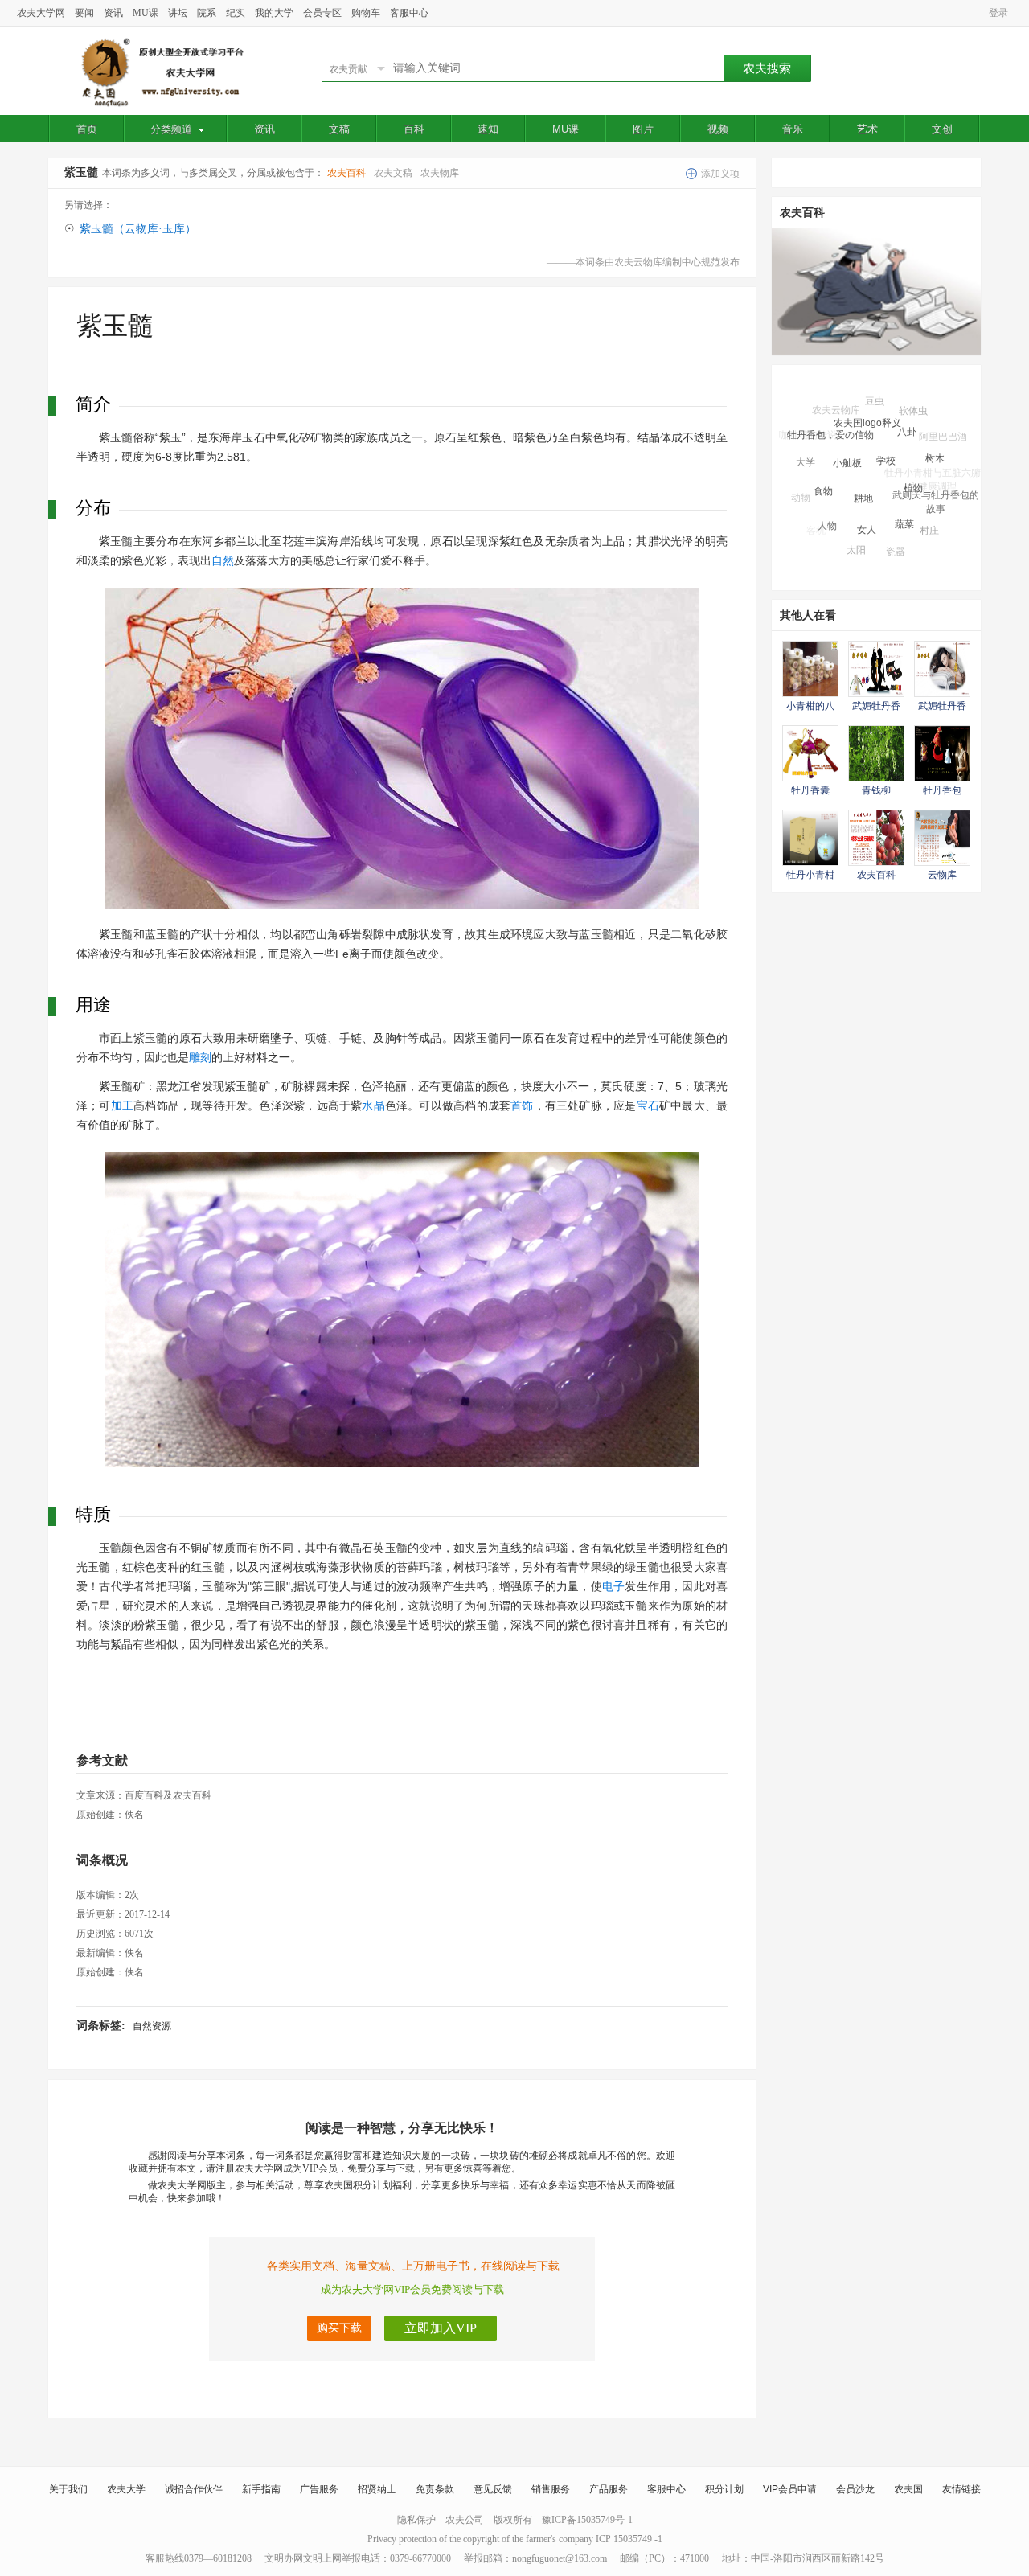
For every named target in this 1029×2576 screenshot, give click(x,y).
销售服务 (551, 2489)
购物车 (366, 13)
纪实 (236, 13)
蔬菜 (904, 498)
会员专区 (322, 13)
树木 (935, 441)
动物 (801, 490)
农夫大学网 (41, 13)
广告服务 (319, 2489)
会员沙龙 (855, 2489)
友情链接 (961, 2489)
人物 (827, 507)
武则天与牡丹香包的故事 (936, 486)
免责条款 (435, 2489)
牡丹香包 (942, 790)
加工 (122, 1105)
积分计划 (724, 2489)
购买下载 (339, 2328)
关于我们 (68, 2489)
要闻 (84, 13)
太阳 (856, 535)
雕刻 (200, 1057)
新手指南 (261, 2489)
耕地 (863, 468)
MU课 (146, 13)
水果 (848, 550)
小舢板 (847, 437)
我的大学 (274, 13)
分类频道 (171, 129)
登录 (998, 13)
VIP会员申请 (790, 2489)
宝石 (648, 1105)
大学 (806, 450)
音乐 (793, 129)
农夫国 (908, 2489)
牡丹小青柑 (810, 875)
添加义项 (720, 174)
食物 (823, 468)
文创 (942, 129)
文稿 (339, 129)
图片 (643, 129)
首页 (87, 129)
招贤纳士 (377, 2489)
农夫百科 (346, 173)
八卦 (907, 412)
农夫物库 (440, 173)
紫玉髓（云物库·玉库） (138, 229)
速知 (488, 129)
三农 (949, 510)
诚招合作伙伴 (194, 2489)
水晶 (373, 1105)
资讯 (113, 13)
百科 (414, 129)
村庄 (929, 516)
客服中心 (409, 13)
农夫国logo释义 (867, 405)
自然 (223, 560)
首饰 (522, 1105)
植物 (913, 461)
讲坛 (178, 13)
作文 (924, 541)
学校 (886, 433)
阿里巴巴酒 (943, 433)
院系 (207, 13)
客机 (816, 527)
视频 (718, 129)
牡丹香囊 (810, 790)
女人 (867, 503)
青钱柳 (876, 790)
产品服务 (609, 2489)
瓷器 (896, 537)
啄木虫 (888, 556)
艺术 (867, 129)
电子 (613, 1586)
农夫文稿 (393, 173)
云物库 (942, 875)
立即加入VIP (441, 2328)
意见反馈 (493, 2489)
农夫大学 (126, 2489)
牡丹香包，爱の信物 (830, 419)
